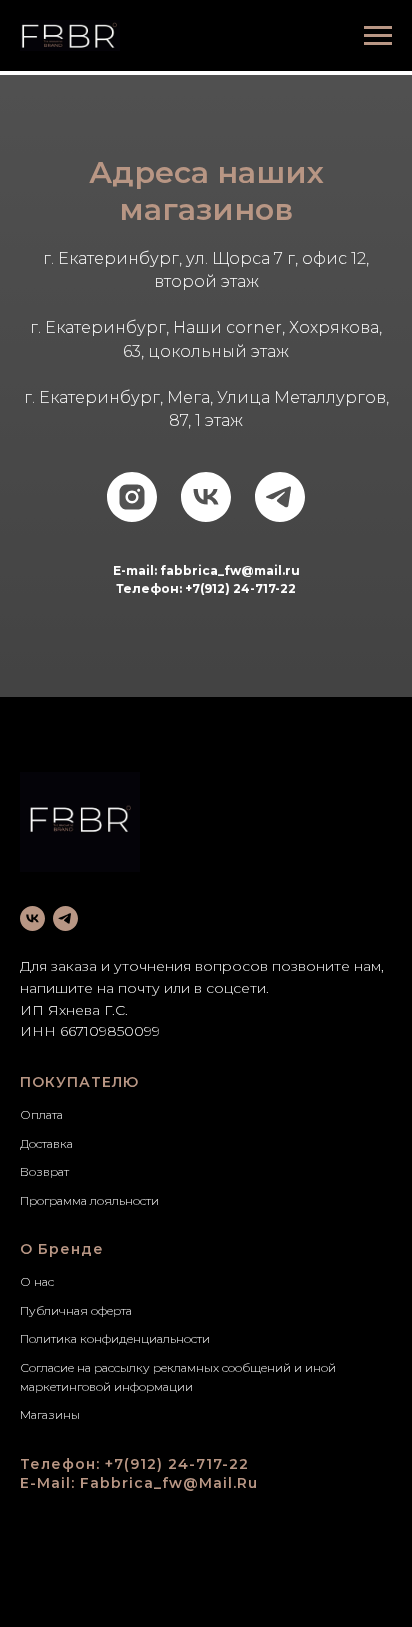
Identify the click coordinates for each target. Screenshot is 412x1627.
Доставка (46, 1143)
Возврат (44, 1171)
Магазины (50, 1414)
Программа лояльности (89, 1200)
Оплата (41, 1114)
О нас (37, 1281)
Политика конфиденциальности (115, 1338)
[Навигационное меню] (378, 36)
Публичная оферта (76, 1310)
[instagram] (132, 497)
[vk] (206, 497)
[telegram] (280, 497)
